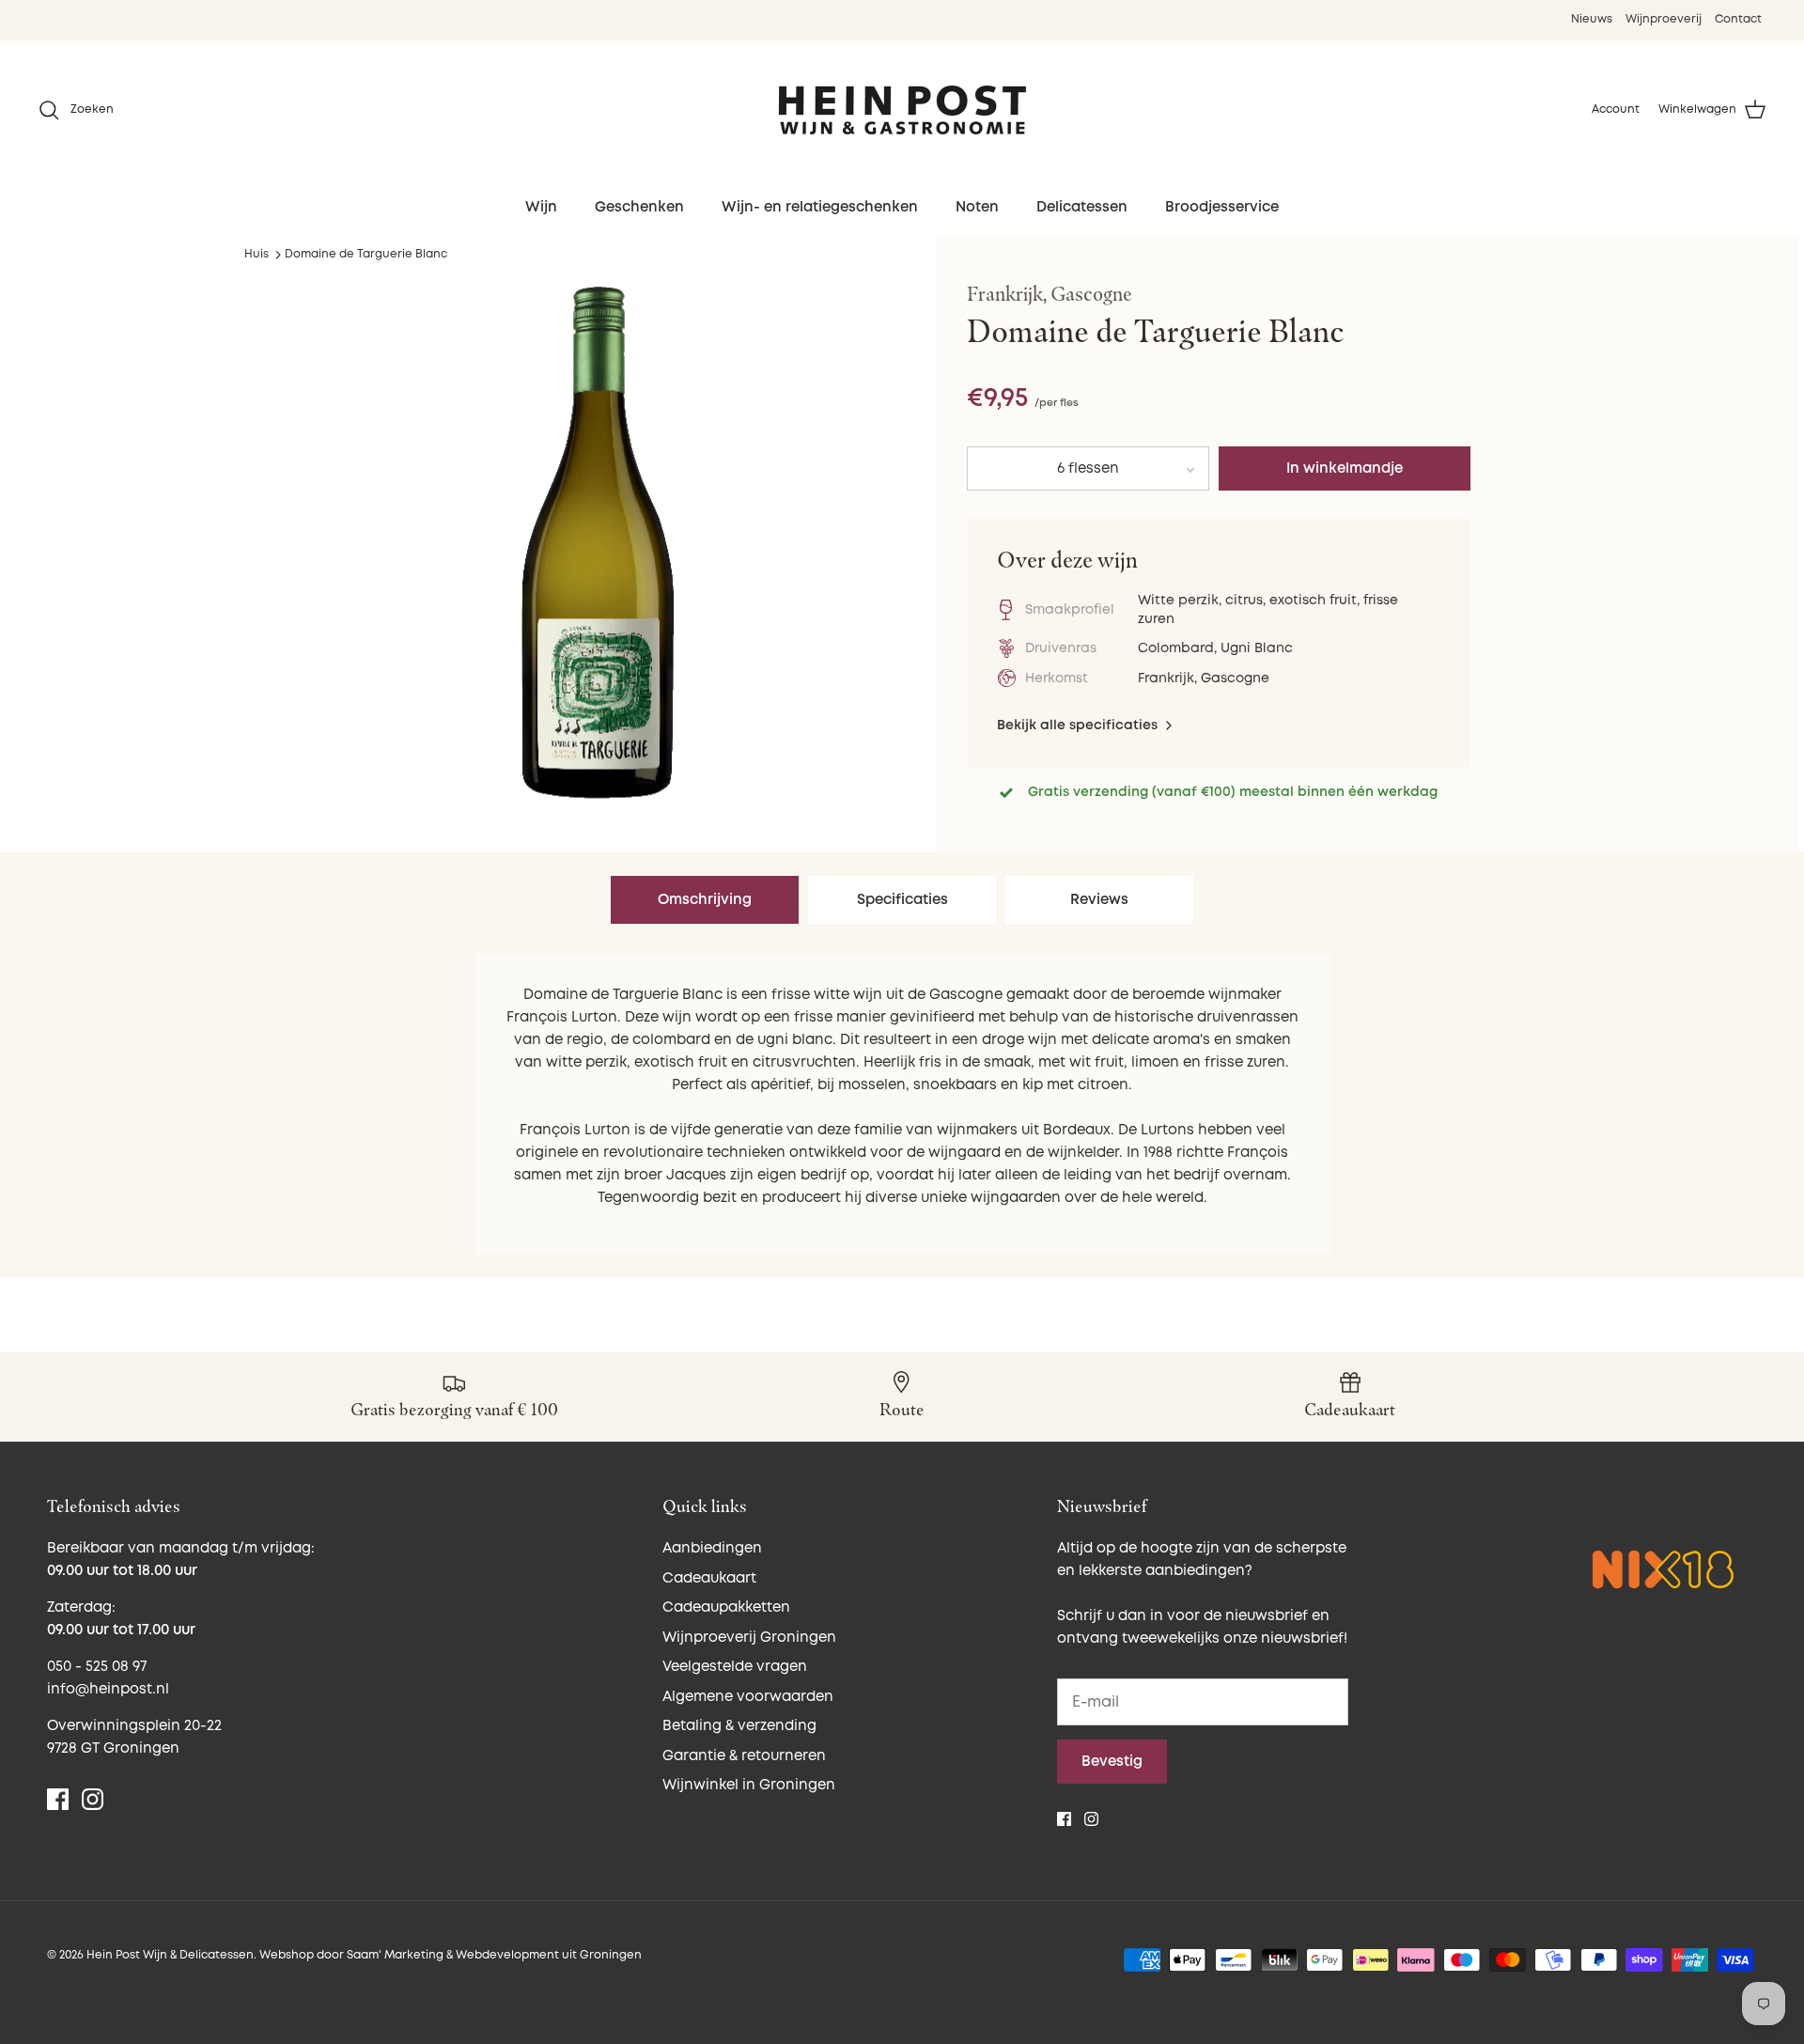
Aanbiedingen (712, 1548)
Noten (977, 207)
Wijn (541, 207)
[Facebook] (58, 1799)
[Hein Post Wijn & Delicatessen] (902, 110)
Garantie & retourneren (744, 1756)
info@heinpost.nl (108, 1689)
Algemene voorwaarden (748, 1697)
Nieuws (1592, 19)
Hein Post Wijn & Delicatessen (170, 1955)
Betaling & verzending (739, 1726)
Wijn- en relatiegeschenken (820, 207)
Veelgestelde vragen (735, 1667)
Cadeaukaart (709, 1578)
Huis (257, 254)
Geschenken (639, 207)
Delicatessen (1082, 207)
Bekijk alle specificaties (1079, 725)
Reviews (1099, 900)
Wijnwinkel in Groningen (749, 1785)
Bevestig (1112, 1762)
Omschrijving (705, 900)
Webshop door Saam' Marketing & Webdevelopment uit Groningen (451, 1955)
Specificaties (902, 900)
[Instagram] (93, 1799)
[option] (599, 558)
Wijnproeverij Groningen (749, 1638)
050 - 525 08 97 (97, 1667)
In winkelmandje (1345, 468)
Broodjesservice (1222, 207)
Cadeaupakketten (726, 1607)
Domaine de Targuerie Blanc (366, 254)
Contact (1738, 19)
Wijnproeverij (1664, 19)
